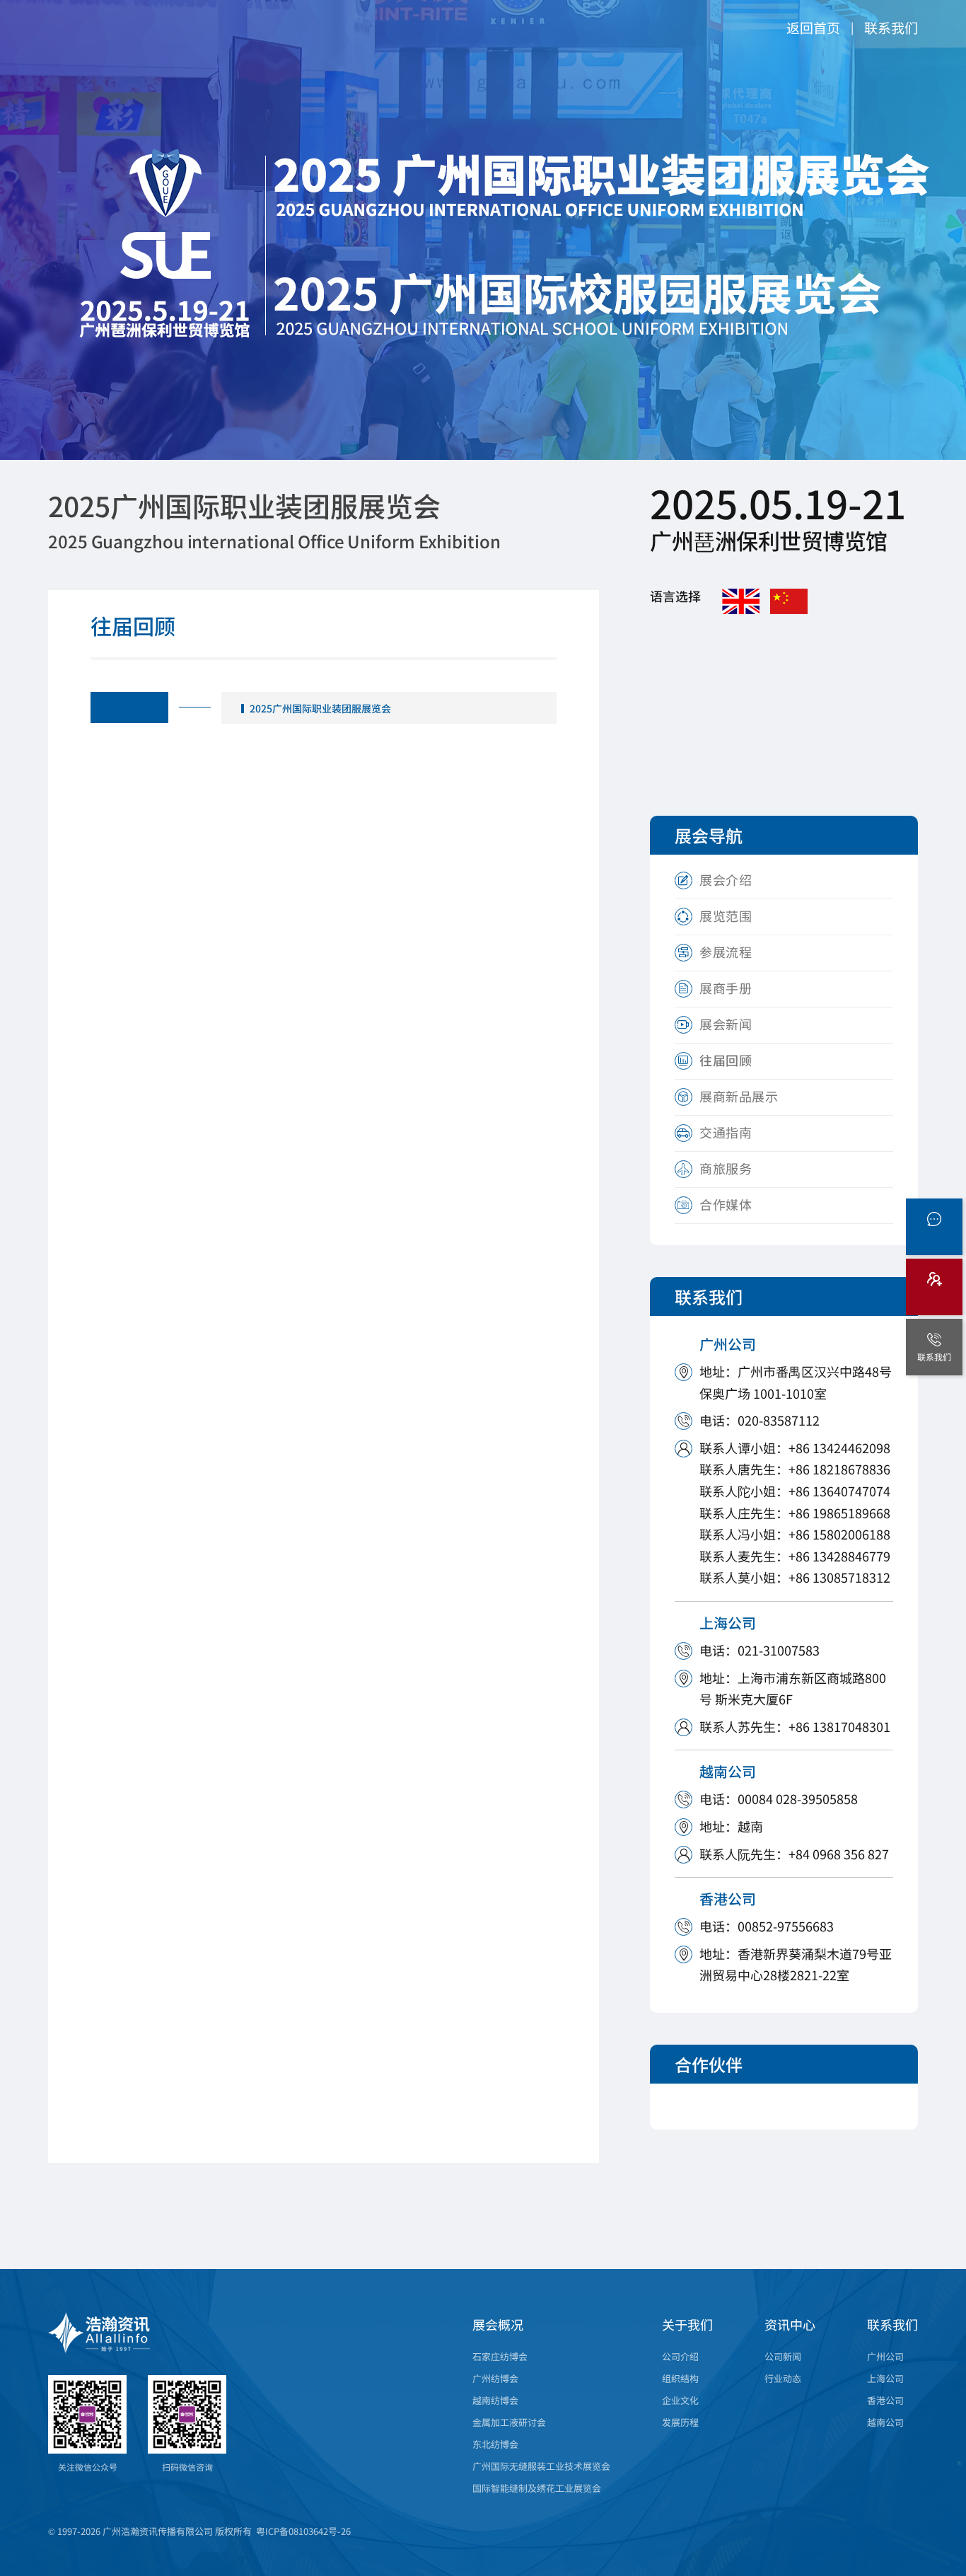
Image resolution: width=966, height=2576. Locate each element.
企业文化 (680, 2400)
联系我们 (891, 27)
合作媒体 (726, 1204)
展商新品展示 (739, 1096)
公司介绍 (680, 2356)
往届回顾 (726, 1060)
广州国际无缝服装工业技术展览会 (541, 2466)
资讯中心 (790, 2324)
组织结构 (680, 2378)
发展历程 (680, 2422)
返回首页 (813, 27)
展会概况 (498, 2324)
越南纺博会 (495, 2400)
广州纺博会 (495, 2378)
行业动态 (783, 2378)
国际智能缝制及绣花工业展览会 (537, 2488)
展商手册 (726, 988)
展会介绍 (726, 879)
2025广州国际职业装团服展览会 (320, 708)
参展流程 (726, 952)
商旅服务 (726, 1168)
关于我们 (687, 2324)
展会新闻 (726, 1024)
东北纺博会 (495, 2444)
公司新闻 (783, 2356)
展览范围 (726, 916)
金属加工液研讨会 (509, 2422)
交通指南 (726, 1132)
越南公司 (885, 2422)
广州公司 (885, 2356)
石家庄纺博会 (500, 2356)
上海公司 (885, 2378)
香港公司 (885, 2400)
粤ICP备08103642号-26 (303, 2531)
